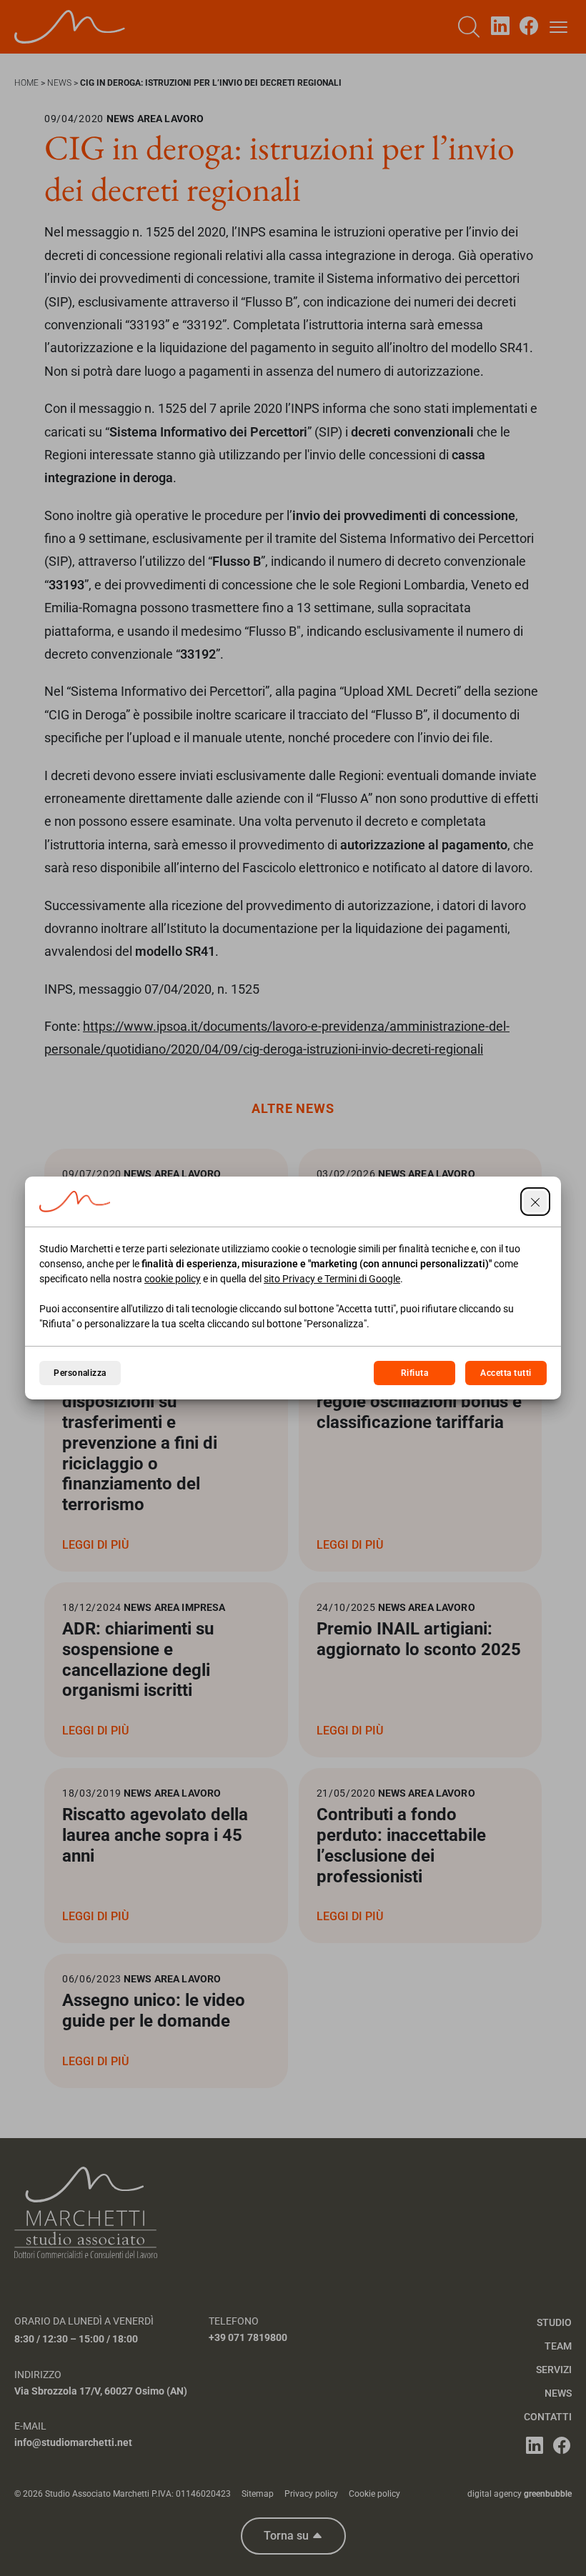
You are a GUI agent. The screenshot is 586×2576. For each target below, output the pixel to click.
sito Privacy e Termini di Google (332, 1279)
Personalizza (80, 1373)
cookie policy (173, 1279)
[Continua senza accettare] (535, 1202)
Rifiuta (414, 1373)
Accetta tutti (506, 1373)
